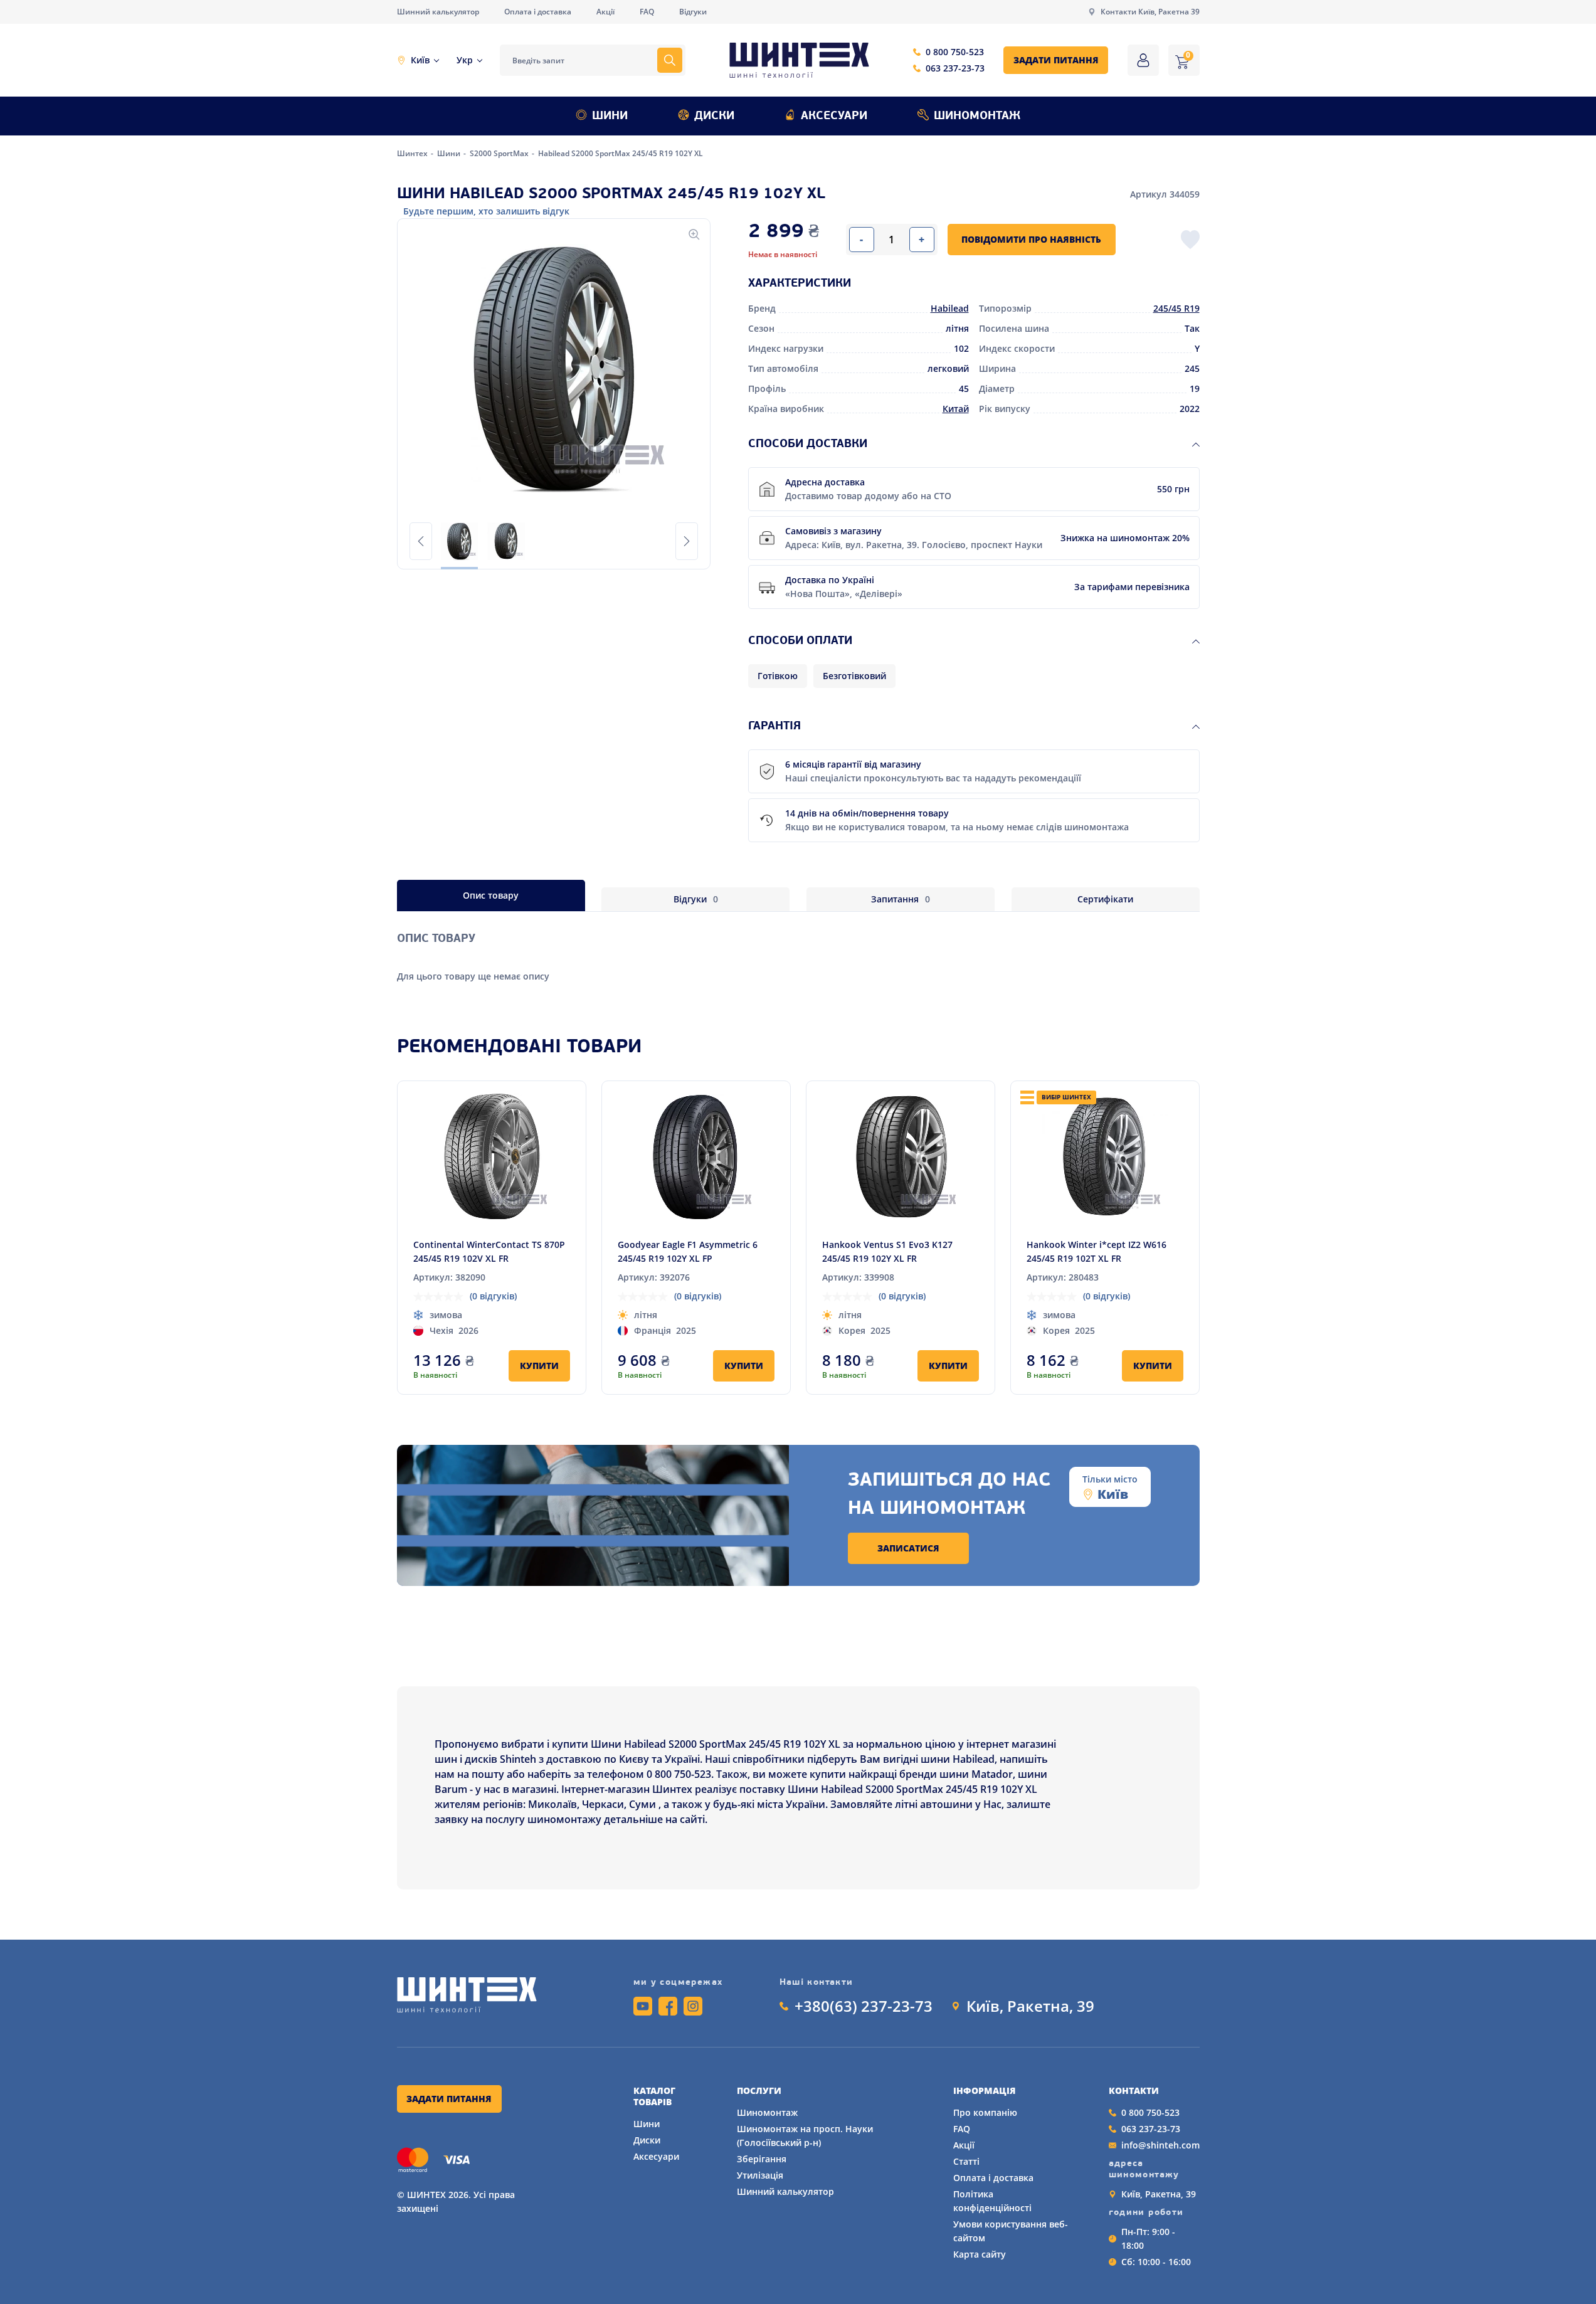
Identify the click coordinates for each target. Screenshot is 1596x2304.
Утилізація (760, 2175)
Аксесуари (834, 117)
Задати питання (1056, 60)
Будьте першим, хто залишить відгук (486, 211)
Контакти (1134, 2091)
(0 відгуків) (493, 1296)
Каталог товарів (654, 2096)
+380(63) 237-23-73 (864, 2006)
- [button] (861, 240)
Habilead (950, 308)
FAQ (647, 12)
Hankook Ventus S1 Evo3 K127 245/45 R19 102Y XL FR (887, 1251)
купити (539, 1366)
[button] (554, 369)
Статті (966, 2161)
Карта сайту (980, 2254)
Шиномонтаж (977, 117)
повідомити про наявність (1031, 239)
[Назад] (421, 541)
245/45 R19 (1176, 308)
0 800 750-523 (955, 52)
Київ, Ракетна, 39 (1030, 2006)
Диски (714, 117)
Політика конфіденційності (992, 2201)
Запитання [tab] (901, 899)
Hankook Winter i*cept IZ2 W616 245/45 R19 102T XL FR (1097, 1251)
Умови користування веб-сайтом (1011, 2231)
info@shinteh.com (1160, 2145)
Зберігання (762, 2159)
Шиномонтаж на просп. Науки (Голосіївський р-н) (805, 2136)
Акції (605, 12)
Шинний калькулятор (438, 12)
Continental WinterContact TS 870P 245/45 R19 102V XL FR (489, 1251)
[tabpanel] (798, 947)
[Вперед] (687, 541)
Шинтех (413, 153)
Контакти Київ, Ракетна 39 (1150, 12)
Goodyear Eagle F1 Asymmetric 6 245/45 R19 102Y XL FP (688, 1251)
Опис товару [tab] (491, 895)
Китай (956, 409)
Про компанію (985, 2112)
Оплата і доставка (538, 12)
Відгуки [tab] (696, 899)
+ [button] (922, 240)
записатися (908, 1548)
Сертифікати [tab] (1105, 899)
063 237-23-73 (955, 68)
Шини (610, 117)
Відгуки (693, 12)
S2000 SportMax (500, 153)
